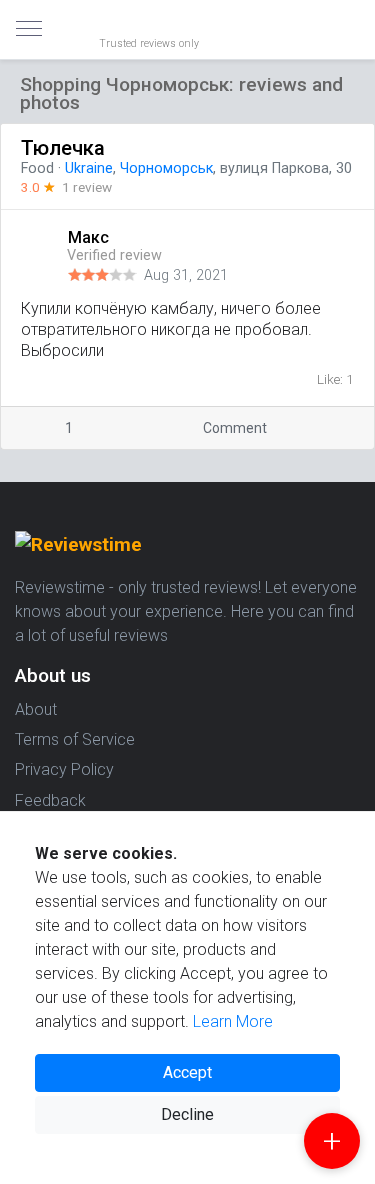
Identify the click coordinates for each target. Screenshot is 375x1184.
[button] (359, 237)
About (36, 709)
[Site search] (335, 30)
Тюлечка (63, 148)
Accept (187, 1072)
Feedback (50, 800)
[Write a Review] (332, 1141)
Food (37, 168)
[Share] (326, 428)
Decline (187, 1114)
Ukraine (89, 168)
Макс (90, 237)
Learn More (233, 1021)
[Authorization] (351, 16)
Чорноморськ (166, 168)
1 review (87, 187)
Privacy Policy (64, 769)
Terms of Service (75, 739)
